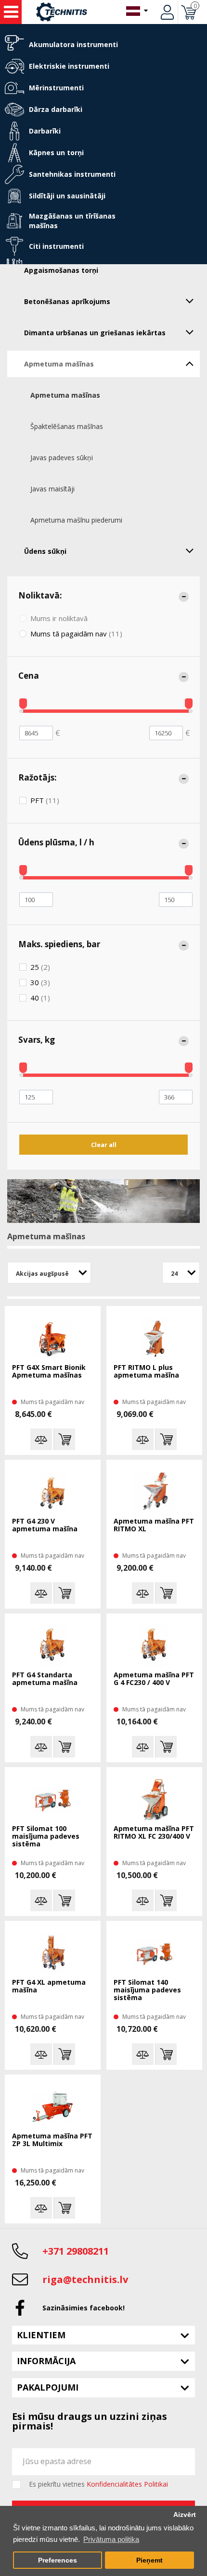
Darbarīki (45, 131)
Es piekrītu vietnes (98, 2484)
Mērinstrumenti (56, 88)
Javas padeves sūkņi (62, 458)
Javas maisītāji (52, 489)
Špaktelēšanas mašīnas (67, 426)
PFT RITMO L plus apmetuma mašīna (146, 1372)
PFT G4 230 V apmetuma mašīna (45, 1525)
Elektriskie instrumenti (69, 66)
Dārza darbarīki (56, 109)
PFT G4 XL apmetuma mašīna (49, 1986)
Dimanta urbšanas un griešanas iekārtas (95, 333)
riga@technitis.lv (85, 2279)
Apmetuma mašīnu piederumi (76, 520)
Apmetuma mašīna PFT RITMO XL (154, 1525)
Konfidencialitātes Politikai (127, 2484)
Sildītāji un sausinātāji (67, 196)
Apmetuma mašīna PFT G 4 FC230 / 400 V (154, 1679)
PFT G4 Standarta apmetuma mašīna (45, 1679)
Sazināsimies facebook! (84, 2308)
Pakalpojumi (48, 2387)
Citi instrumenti (56, 246)
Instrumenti (11, 12)
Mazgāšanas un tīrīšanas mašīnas (72, 221)
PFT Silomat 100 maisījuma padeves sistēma (46, 1837)
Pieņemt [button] (149, 2560)
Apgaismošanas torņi (61, 270)
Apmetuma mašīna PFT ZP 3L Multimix (52, 2140)
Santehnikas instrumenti (72, 174)
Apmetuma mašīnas (59, 364)
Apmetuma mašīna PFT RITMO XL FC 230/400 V (154, 1833)
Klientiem (41, 2335)
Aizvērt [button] (185, 2515)
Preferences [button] (58, 2560)
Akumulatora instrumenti (73, 44)
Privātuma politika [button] (111, 2539)
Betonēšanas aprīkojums (67, 301)
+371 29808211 (76, 2251)
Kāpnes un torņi (56, 153)
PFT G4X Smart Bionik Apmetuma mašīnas (49, 1372)
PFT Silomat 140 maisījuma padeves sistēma (147, 1990)
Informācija (46, 2361)
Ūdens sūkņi (45, 551)
